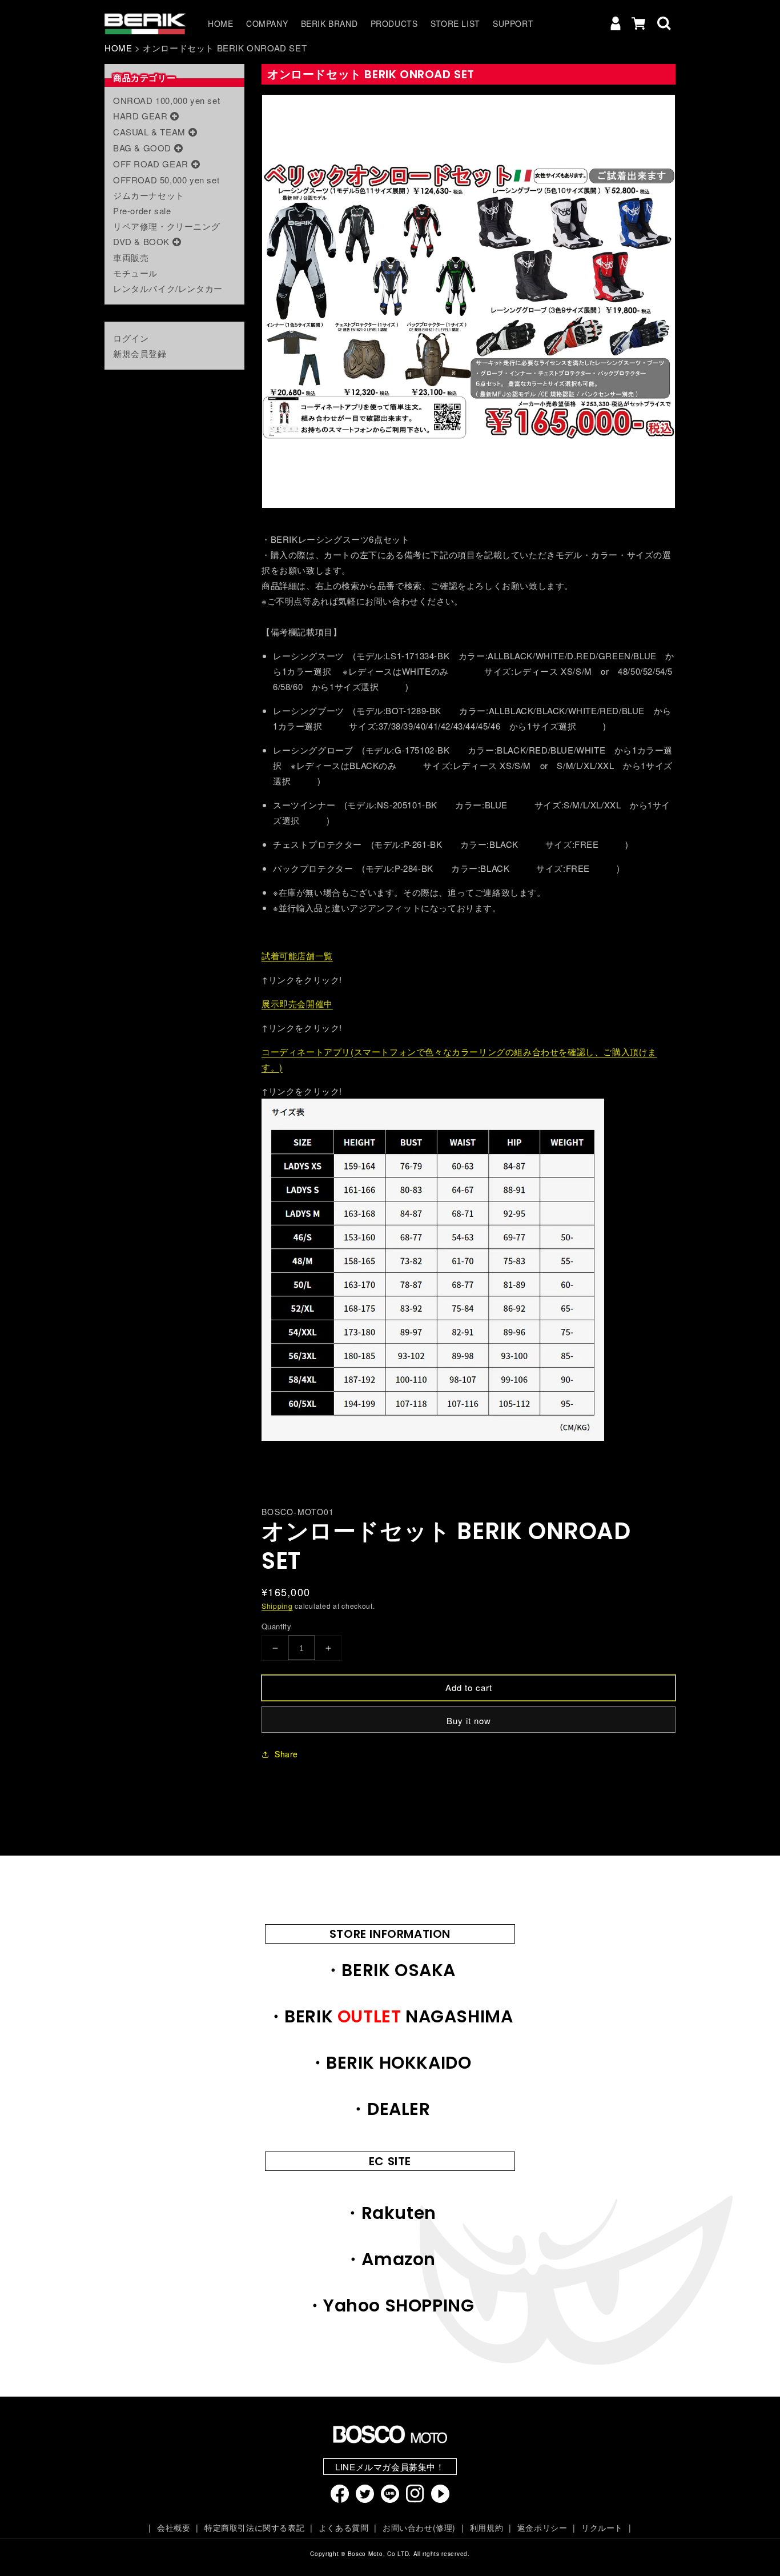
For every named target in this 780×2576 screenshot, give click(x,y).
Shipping (277, 1606)
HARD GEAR (140, 116)
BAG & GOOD (142, 148)
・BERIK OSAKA (390, 1970)
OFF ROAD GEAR (151, 164)
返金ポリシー (542, 2527)
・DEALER (390, 2109)
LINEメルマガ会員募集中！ (390, 2467)
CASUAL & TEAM (149, 132)
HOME (118, 48)
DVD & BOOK (141, 241)
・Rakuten (390, 2213)
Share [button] (286, 1754)
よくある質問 (343, 2527)
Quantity (276, 1626)
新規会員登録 (140, 353)
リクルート (602, 2527)
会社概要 (174, 2527)
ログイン (131, 338)
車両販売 (131, 257)
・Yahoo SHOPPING (390, 2305)
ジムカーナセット (149, 195)
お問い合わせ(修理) (419, 2527)
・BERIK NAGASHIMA (390, 2016)
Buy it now (469, 1720)
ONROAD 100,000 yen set (166, 100)
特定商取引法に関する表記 (254, 2527)
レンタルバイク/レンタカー (168, 288)
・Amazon (390, 2259)
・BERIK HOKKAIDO (390, 2063)
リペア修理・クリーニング (166, 226)
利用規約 (487, 2527)
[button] (664, 23)
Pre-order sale (142, 211)
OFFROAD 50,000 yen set (166, 180)
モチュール (135, 273)
